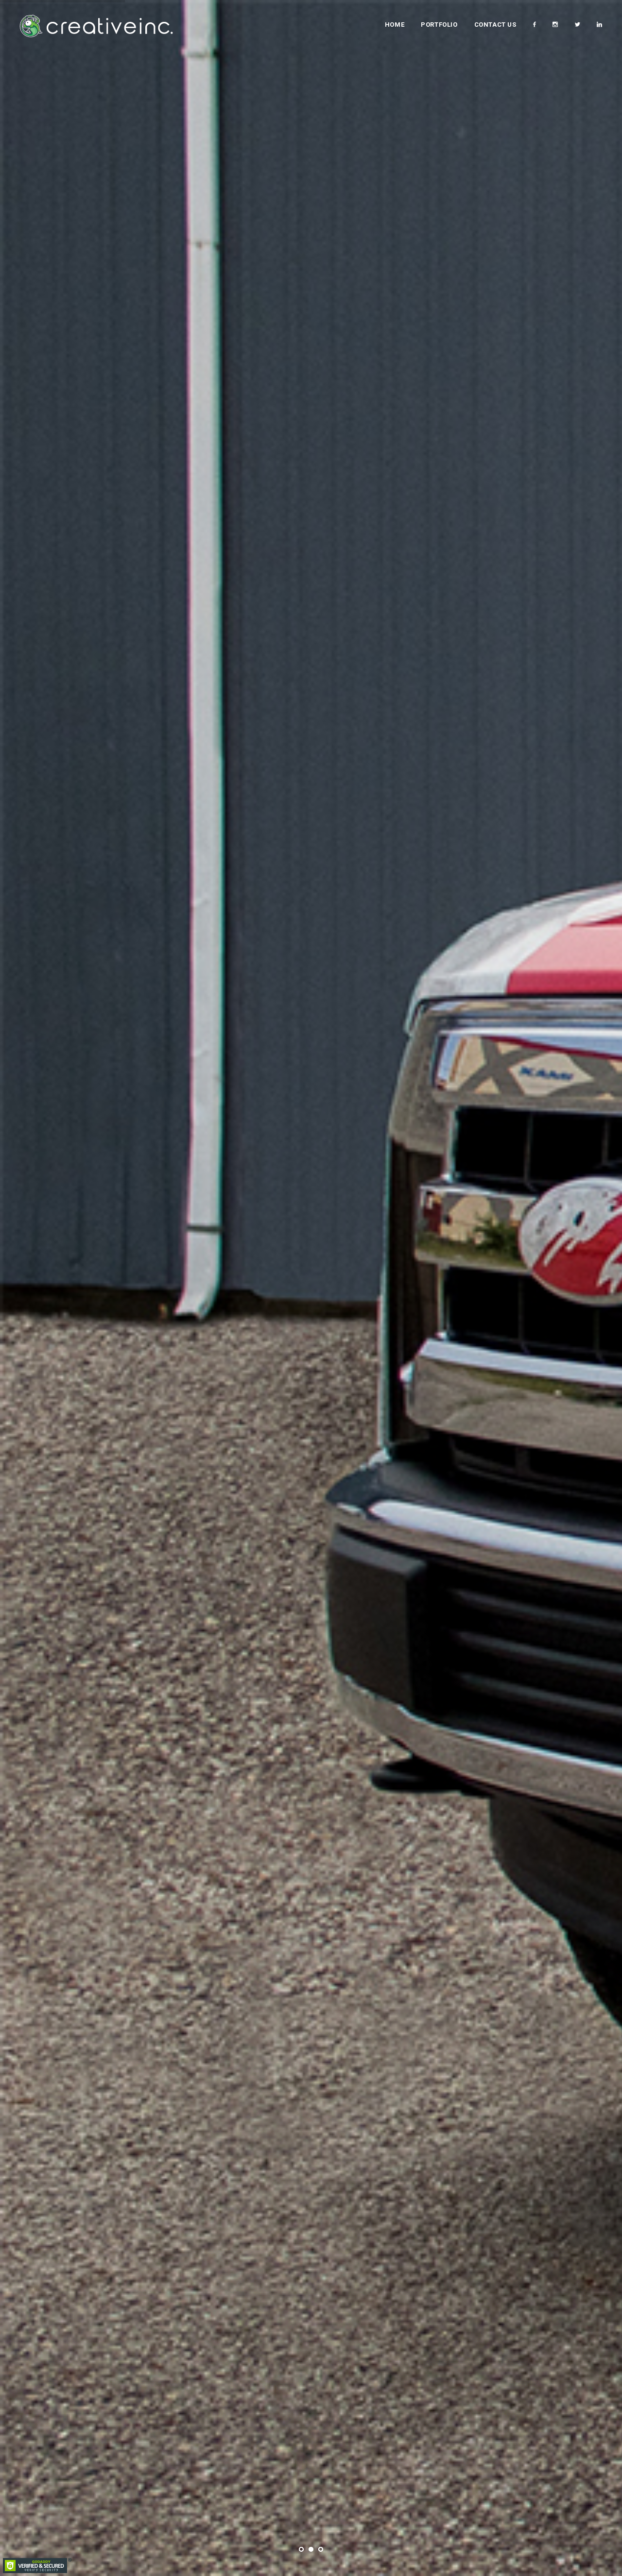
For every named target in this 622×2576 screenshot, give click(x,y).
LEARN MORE (311, 1344)
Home (395, 25)
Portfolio (439, 25)
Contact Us (495, 25)
